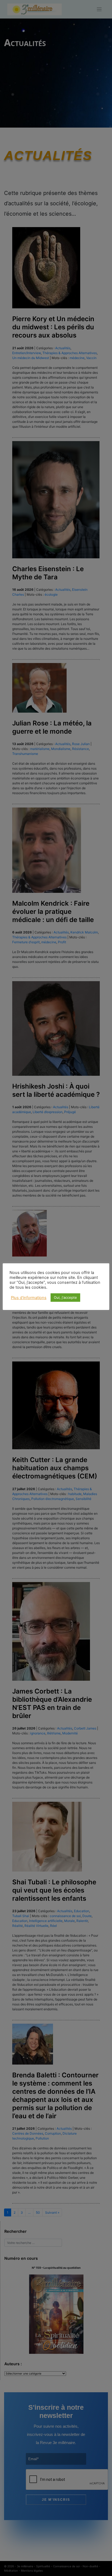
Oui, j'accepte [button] (65, 1297)
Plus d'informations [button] (29, 1298)
